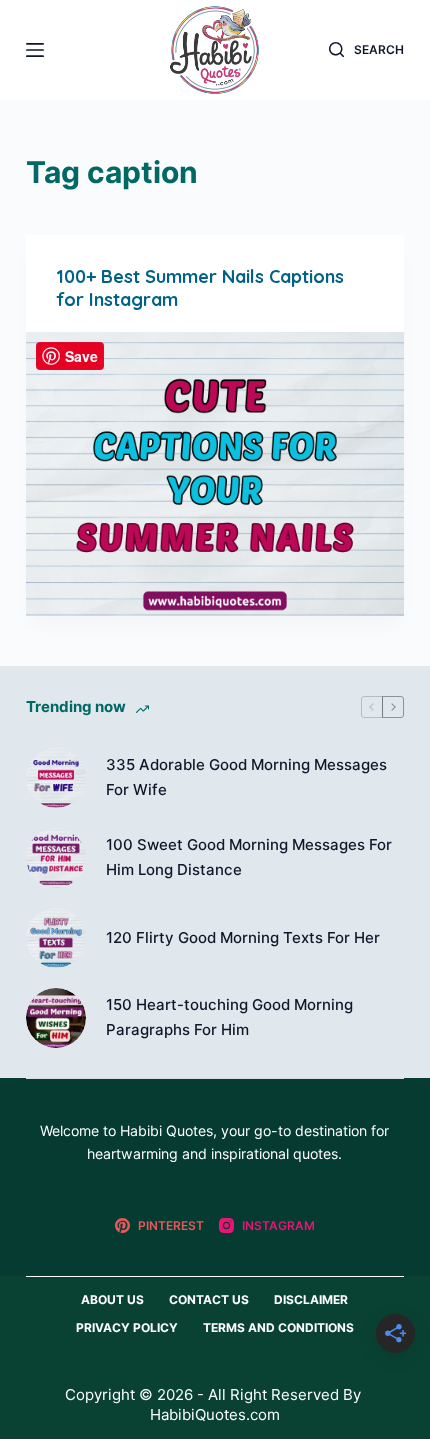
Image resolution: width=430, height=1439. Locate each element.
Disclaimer (311, 1299)
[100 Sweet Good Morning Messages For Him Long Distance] (56, 858)
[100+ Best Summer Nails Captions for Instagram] (215, 474)
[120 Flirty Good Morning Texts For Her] (56, 938)
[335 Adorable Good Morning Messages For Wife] (56, 778)
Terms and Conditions (278, 1327)
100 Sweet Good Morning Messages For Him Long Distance (249, 857)
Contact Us (209, 1299)
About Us (112, 1299)
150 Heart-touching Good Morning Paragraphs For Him (229, 1017)
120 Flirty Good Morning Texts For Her (243, 937)
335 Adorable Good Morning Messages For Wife (246, 777)
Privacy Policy (127, 1327)
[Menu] (35, 50)
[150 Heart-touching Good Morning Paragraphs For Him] (56, 1018)
